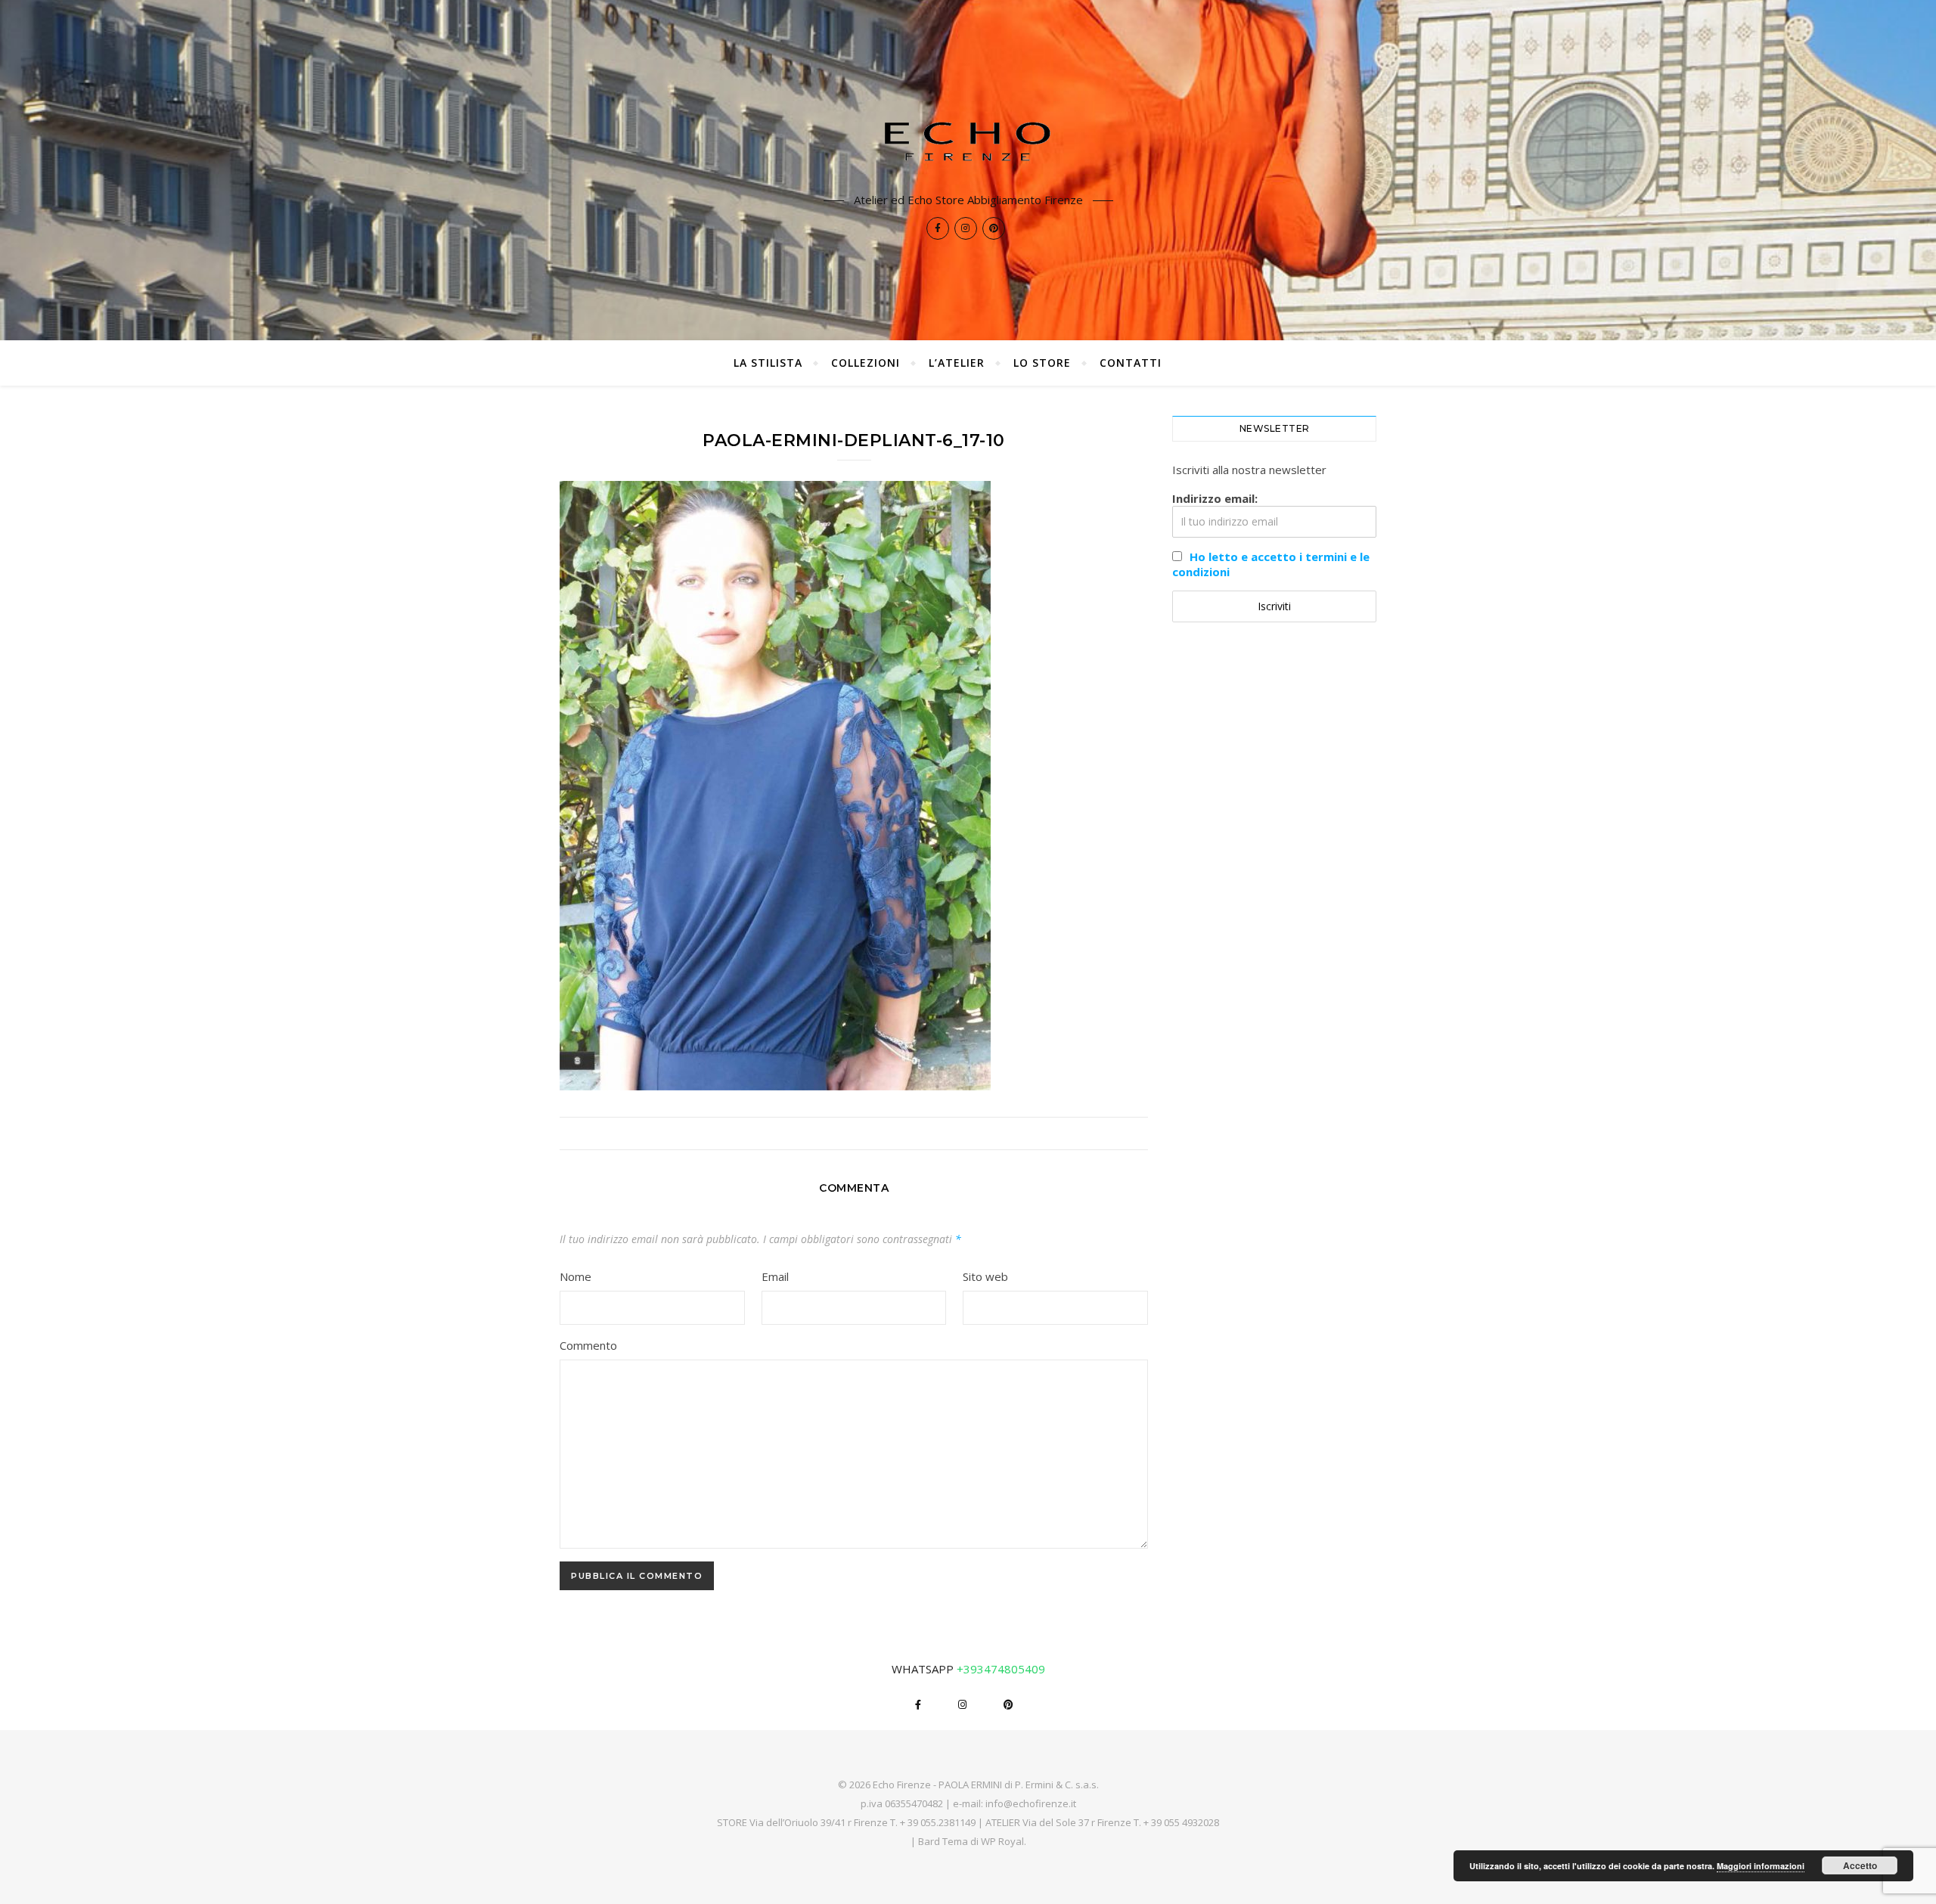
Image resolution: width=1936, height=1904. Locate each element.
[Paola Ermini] (968, 141)
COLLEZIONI (866, 363)
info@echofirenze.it (1031, 1803)
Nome (576, 1276)
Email (775, 1276)
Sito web (985, 1276)
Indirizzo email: (1215, 498)
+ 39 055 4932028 (1181, 1822)
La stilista (768, 363)
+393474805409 (1001, 1669)
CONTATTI (1131, 363)
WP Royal (1002, 1841)
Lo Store (1042, 363)
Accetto (1860, 1865)
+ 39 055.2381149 (938, 1822)
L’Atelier (957, 363)
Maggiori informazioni (1761, 1866)
